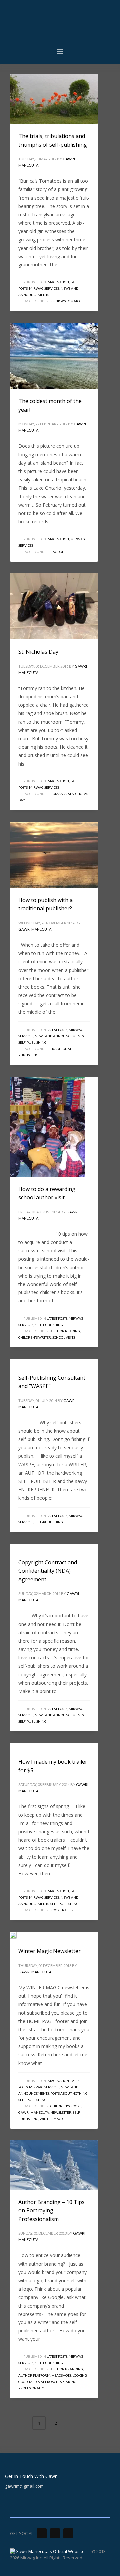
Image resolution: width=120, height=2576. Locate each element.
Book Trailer (62, 1910)
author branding (67, 2369)
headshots (61, 2375)
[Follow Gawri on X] (42, 2533)
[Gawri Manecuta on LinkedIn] (55, 2533)
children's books (66, 2106)
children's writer (35, 1337)
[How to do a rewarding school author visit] (48, 1127)
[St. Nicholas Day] (54, 606)
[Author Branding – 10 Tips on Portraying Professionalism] (54, 2165)
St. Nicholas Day (38, 652)
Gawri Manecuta (35, 929)
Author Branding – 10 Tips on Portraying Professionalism (51, 2210)
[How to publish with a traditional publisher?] (54, 855)
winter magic (52, 2119)
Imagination (58, 282)
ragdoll (58, 552)
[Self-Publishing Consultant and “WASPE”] (18, 1362)
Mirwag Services (44, 288)
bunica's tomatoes (67, 301)
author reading (65, 1331)
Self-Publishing (32, 1042)
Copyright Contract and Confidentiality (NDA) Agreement (48, 1571)
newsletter (61, 2112)
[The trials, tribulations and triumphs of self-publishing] (54, 99)
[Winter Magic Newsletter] (18, 1935)
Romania (58, 794)
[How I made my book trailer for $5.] (18, 1746)
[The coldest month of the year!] (54, 356)
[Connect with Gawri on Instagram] (68, 2533)
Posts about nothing (69, 2093)
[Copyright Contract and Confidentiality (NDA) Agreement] (18, 1547)
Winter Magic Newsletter (49, 1951)
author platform (34, 2375)
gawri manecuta (34, 2112)
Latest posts (57, 1030)
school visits (64, 1337)
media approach (44, 2382)
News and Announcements (59, 1036)
